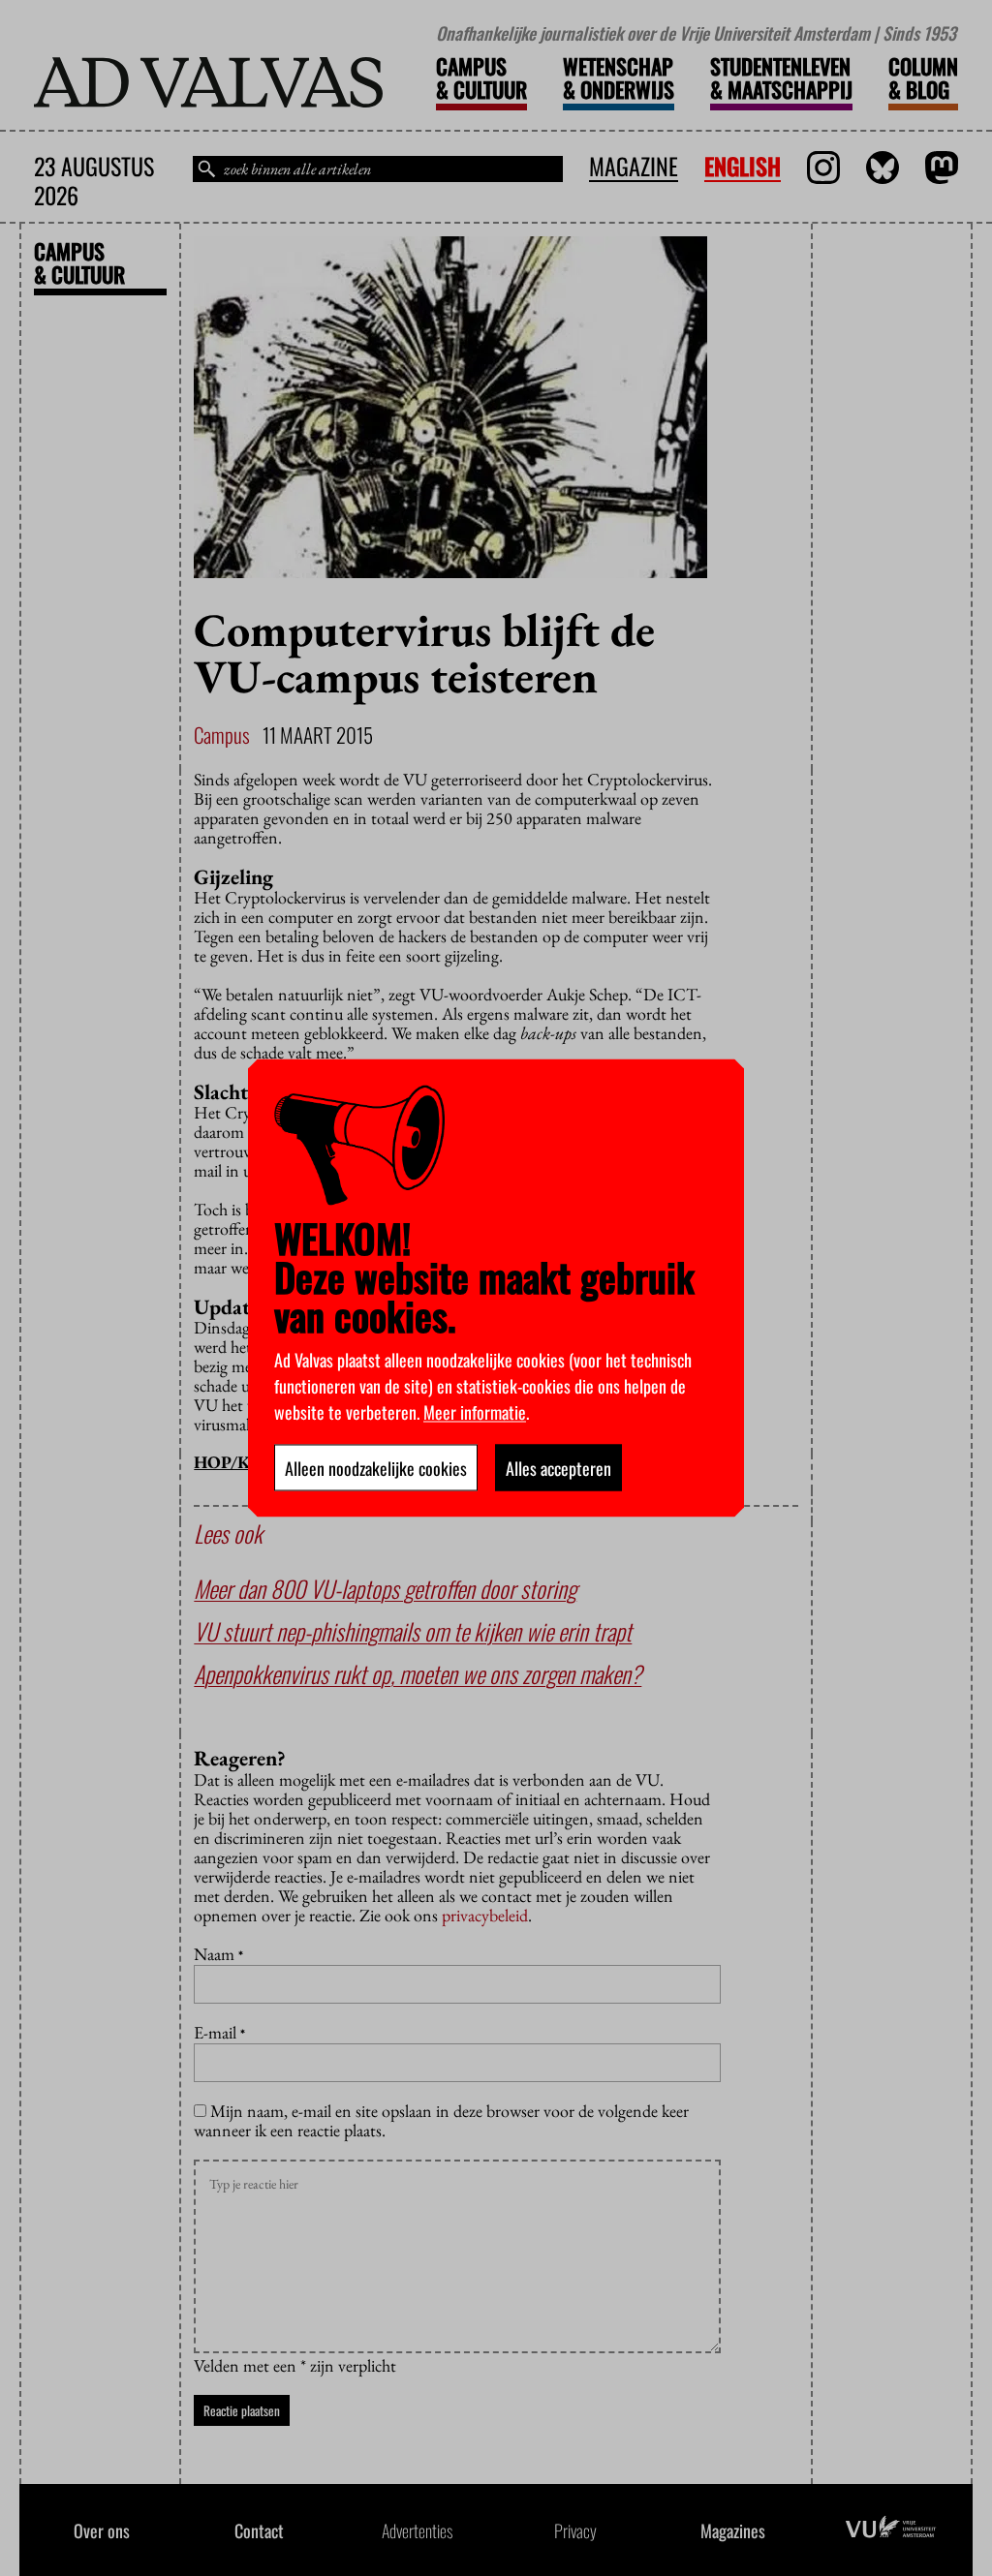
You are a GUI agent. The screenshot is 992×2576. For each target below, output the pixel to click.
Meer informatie (475, 1412)
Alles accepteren (558, 1468)
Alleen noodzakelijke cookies (376, 1468)
